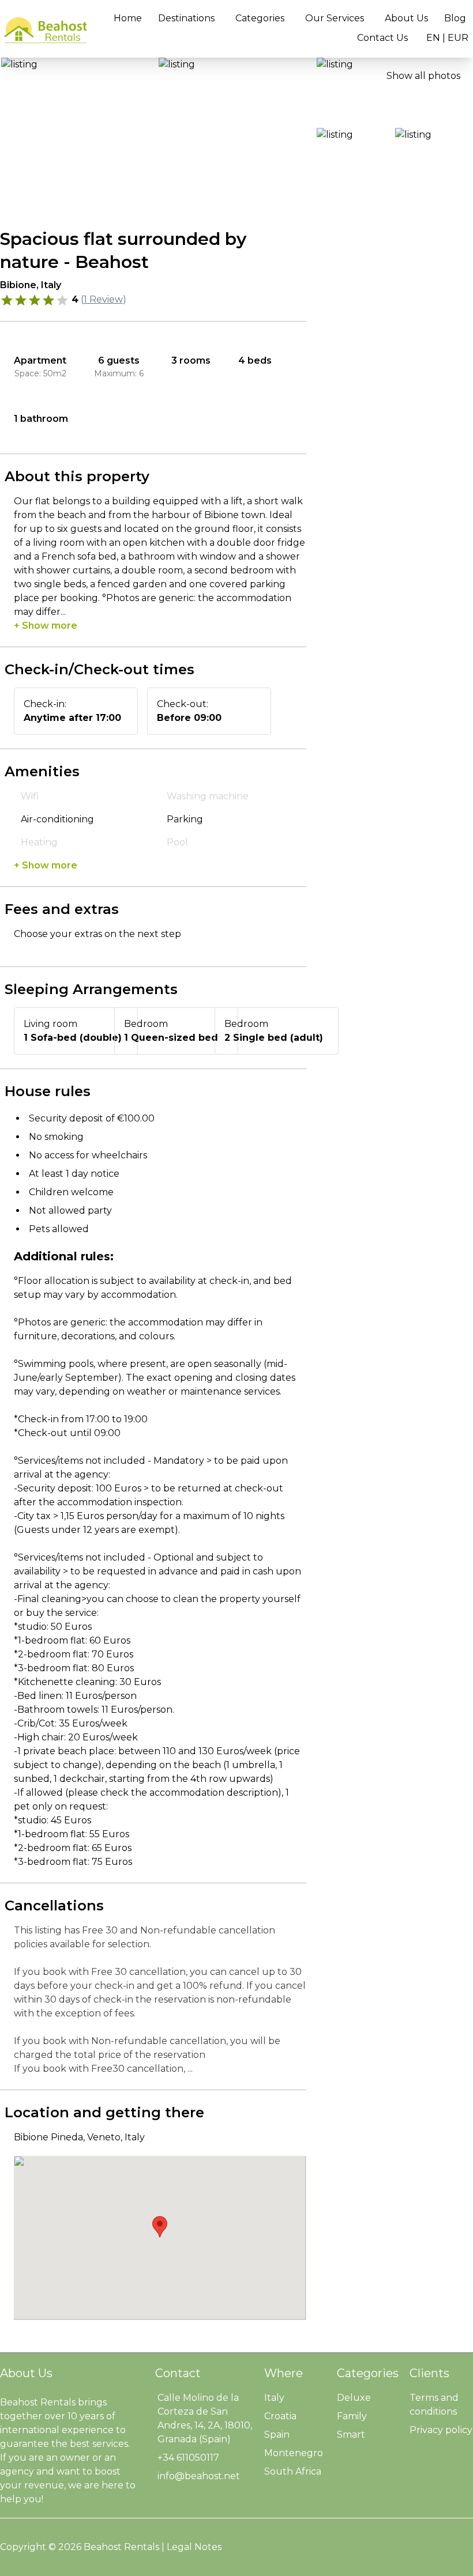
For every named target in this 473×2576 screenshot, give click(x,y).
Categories (260, 18)
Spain (277, 2435)
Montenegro (294, 2453)
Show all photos (423, 76)
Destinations (186, 18)
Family (352, 2416)
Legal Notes (194, 2547)
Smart (351, 2435)
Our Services (335, 18)
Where (284, 2373)
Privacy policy (441, 2430)
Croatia (280, 2416)
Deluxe (354, 2398)
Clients (429, 2373)
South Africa (293, 2471)
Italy (274, 2398)
